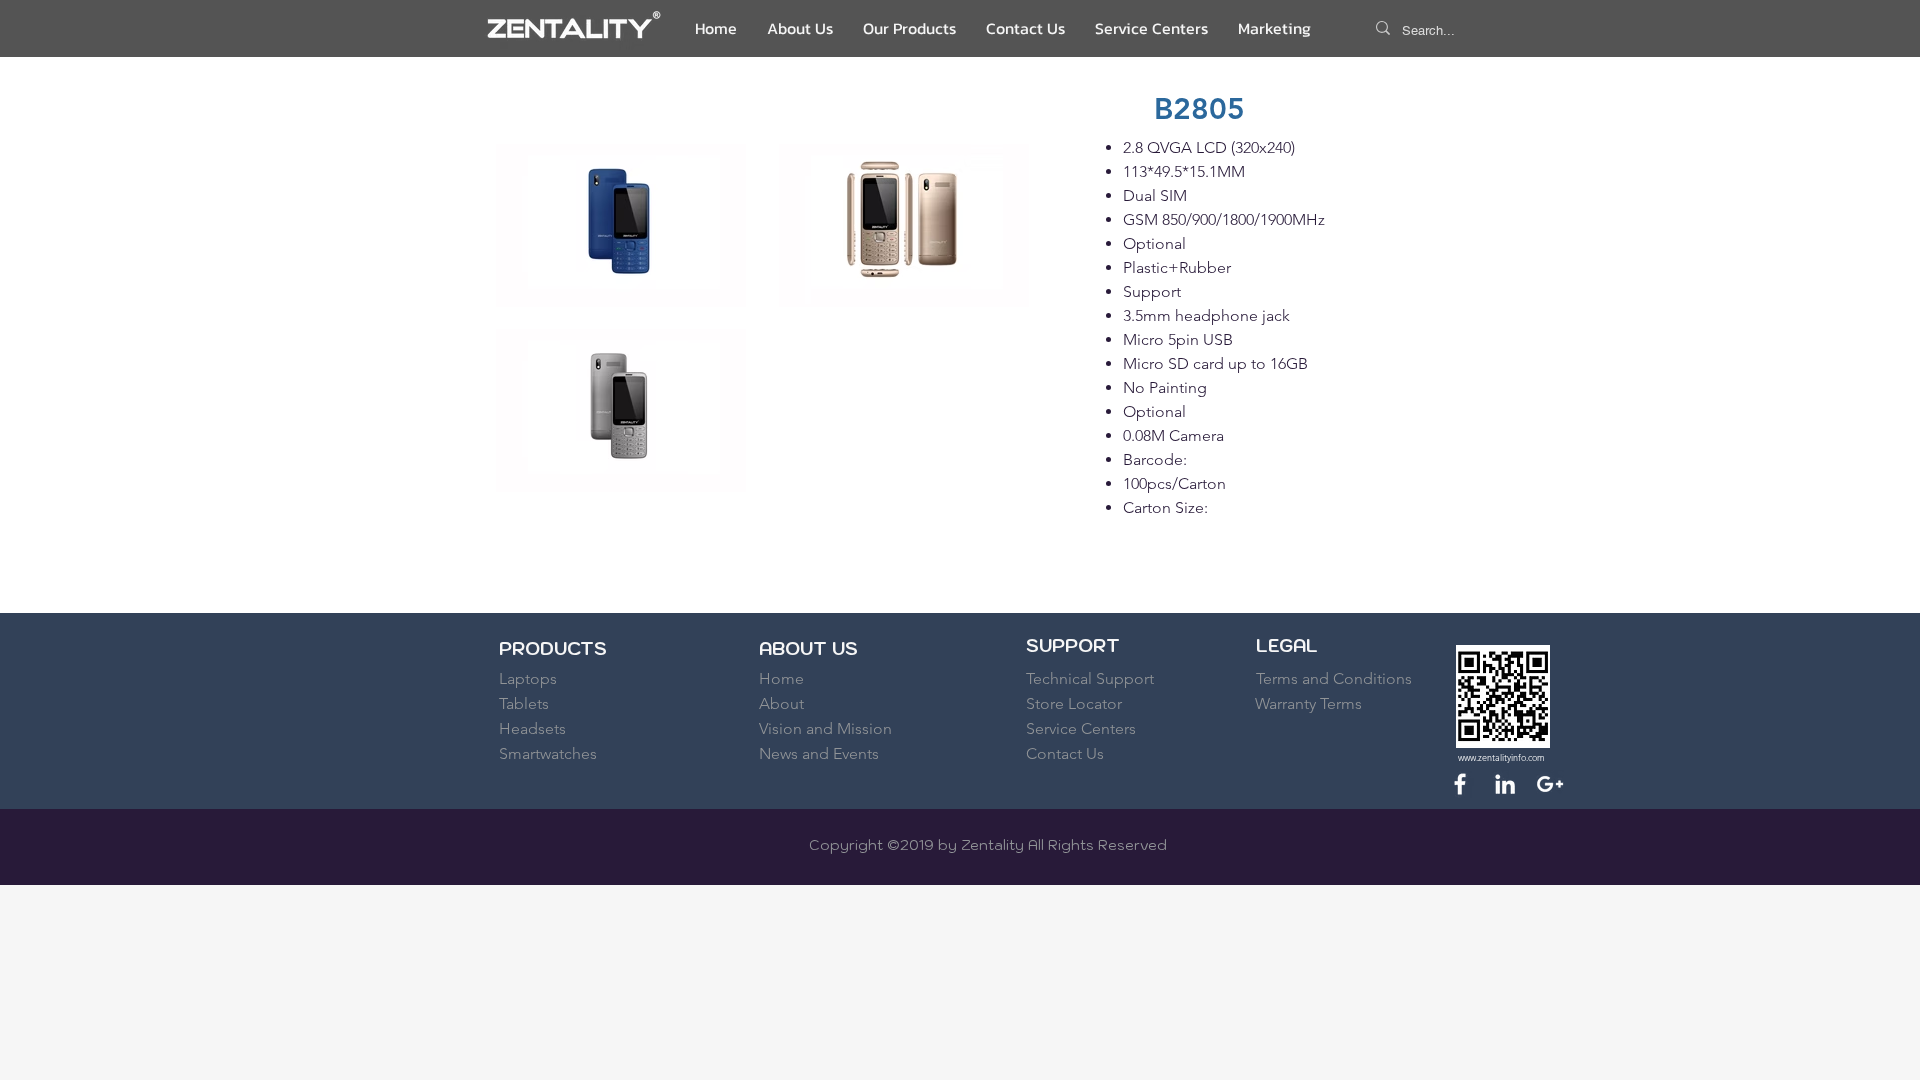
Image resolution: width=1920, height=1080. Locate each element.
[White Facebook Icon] (1460, 784)
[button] (909, 28)
